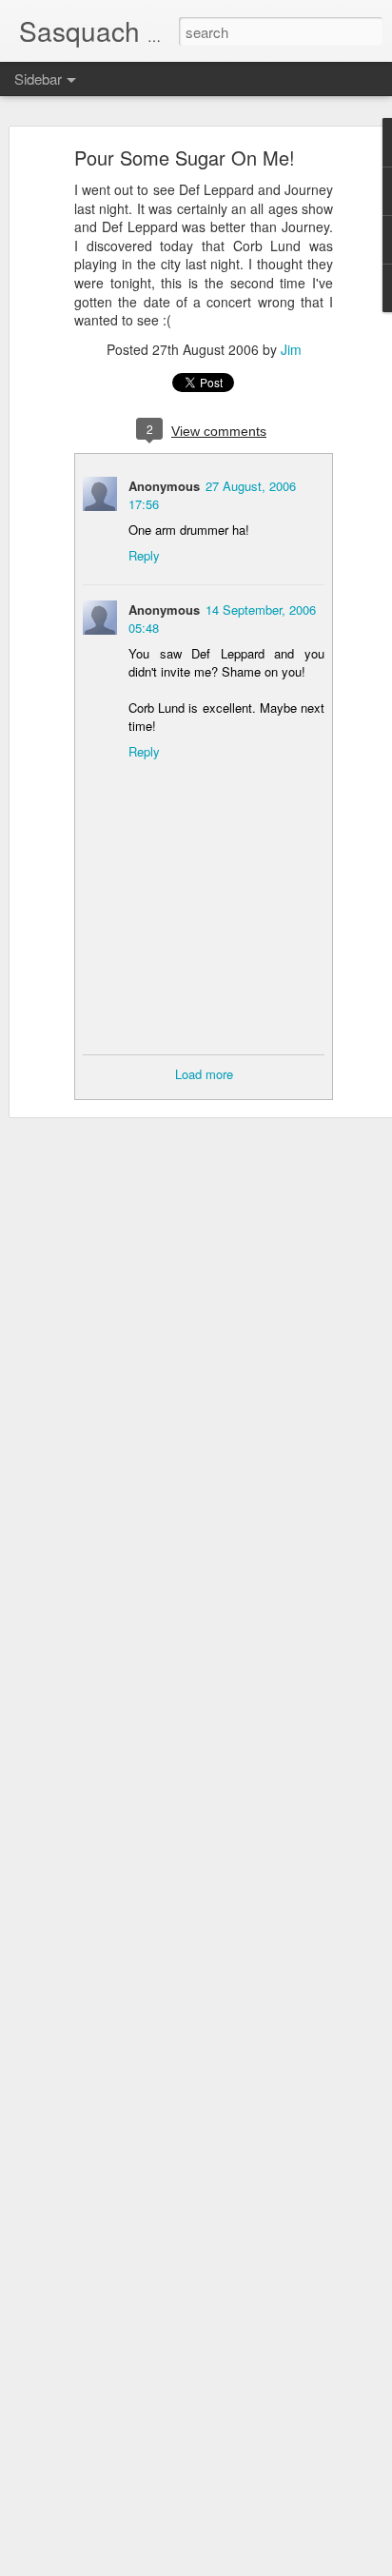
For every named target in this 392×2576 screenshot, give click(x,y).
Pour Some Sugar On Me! (185, 157)
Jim (291, 349)
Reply (144, 555)
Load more (204, 1074)
